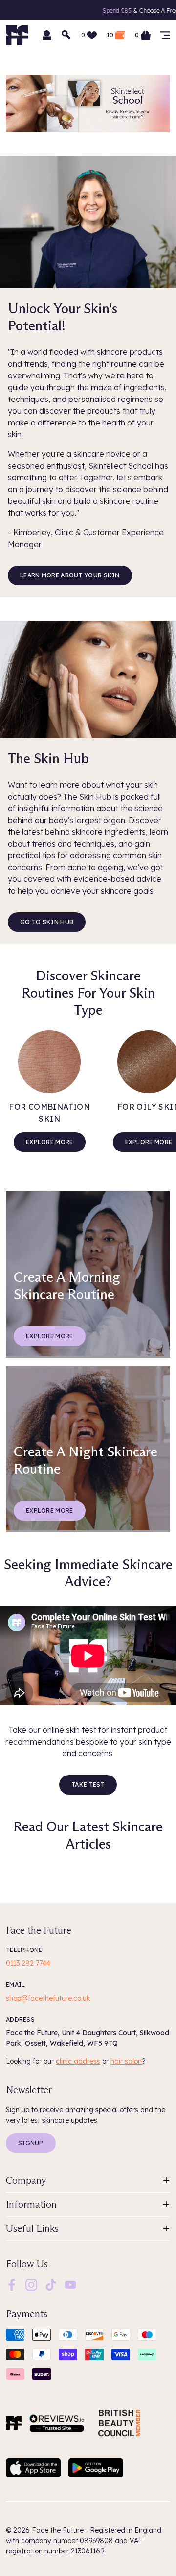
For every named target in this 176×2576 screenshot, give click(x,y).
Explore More (50, 1142)
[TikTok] (51, 2284)
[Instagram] (31, 2284)
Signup (31, 2143)
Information (31, 2204)
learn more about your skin (70, 575)
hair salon (126, 2061)
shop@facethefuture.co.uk (48, 1998)
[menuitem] (12, 2285)
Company (26, 2180)
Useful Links (32, 2228)
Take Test (88, 1785)
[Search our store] (66, 35)
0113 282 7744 (28, 1963)
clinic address (78, 2061)
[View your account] (47, 35)
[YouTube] (70, 2284)
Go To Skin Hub (47, 922)
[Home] (14, 2423)
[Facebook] (12, 2284)
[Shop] (165, 35)
